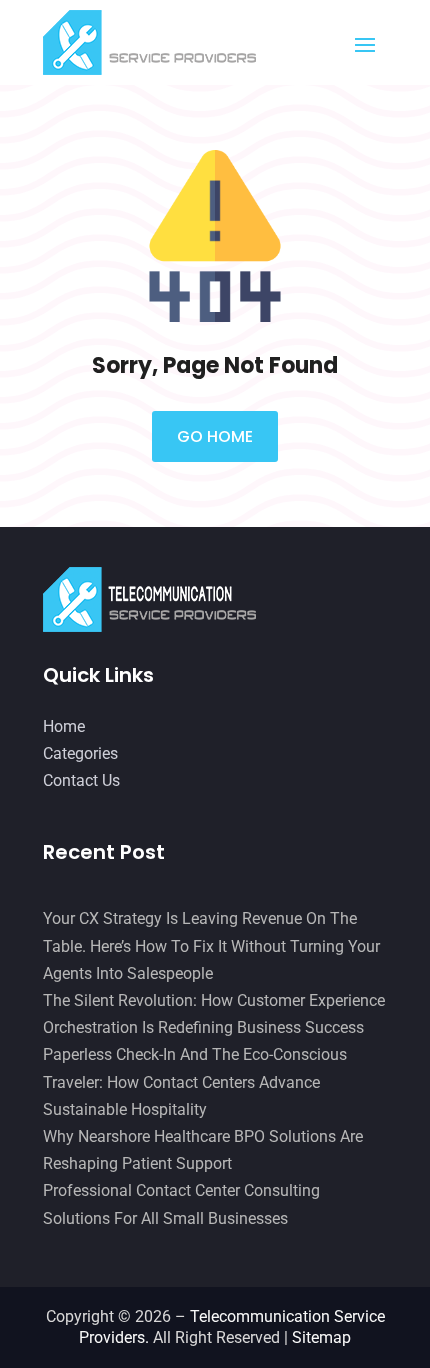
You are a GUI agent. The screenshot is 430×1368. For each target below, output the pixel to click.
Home (64, 726)
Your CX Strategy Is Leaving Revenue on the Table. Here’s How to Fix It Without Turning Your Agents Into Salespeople (211, 945)
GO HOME (215, 436)
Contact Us (81, 780)
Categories (80, 753)
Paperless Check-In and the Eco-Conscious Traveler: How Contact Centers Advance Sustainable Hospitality (195, 1081)
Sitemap (321, 1337)
